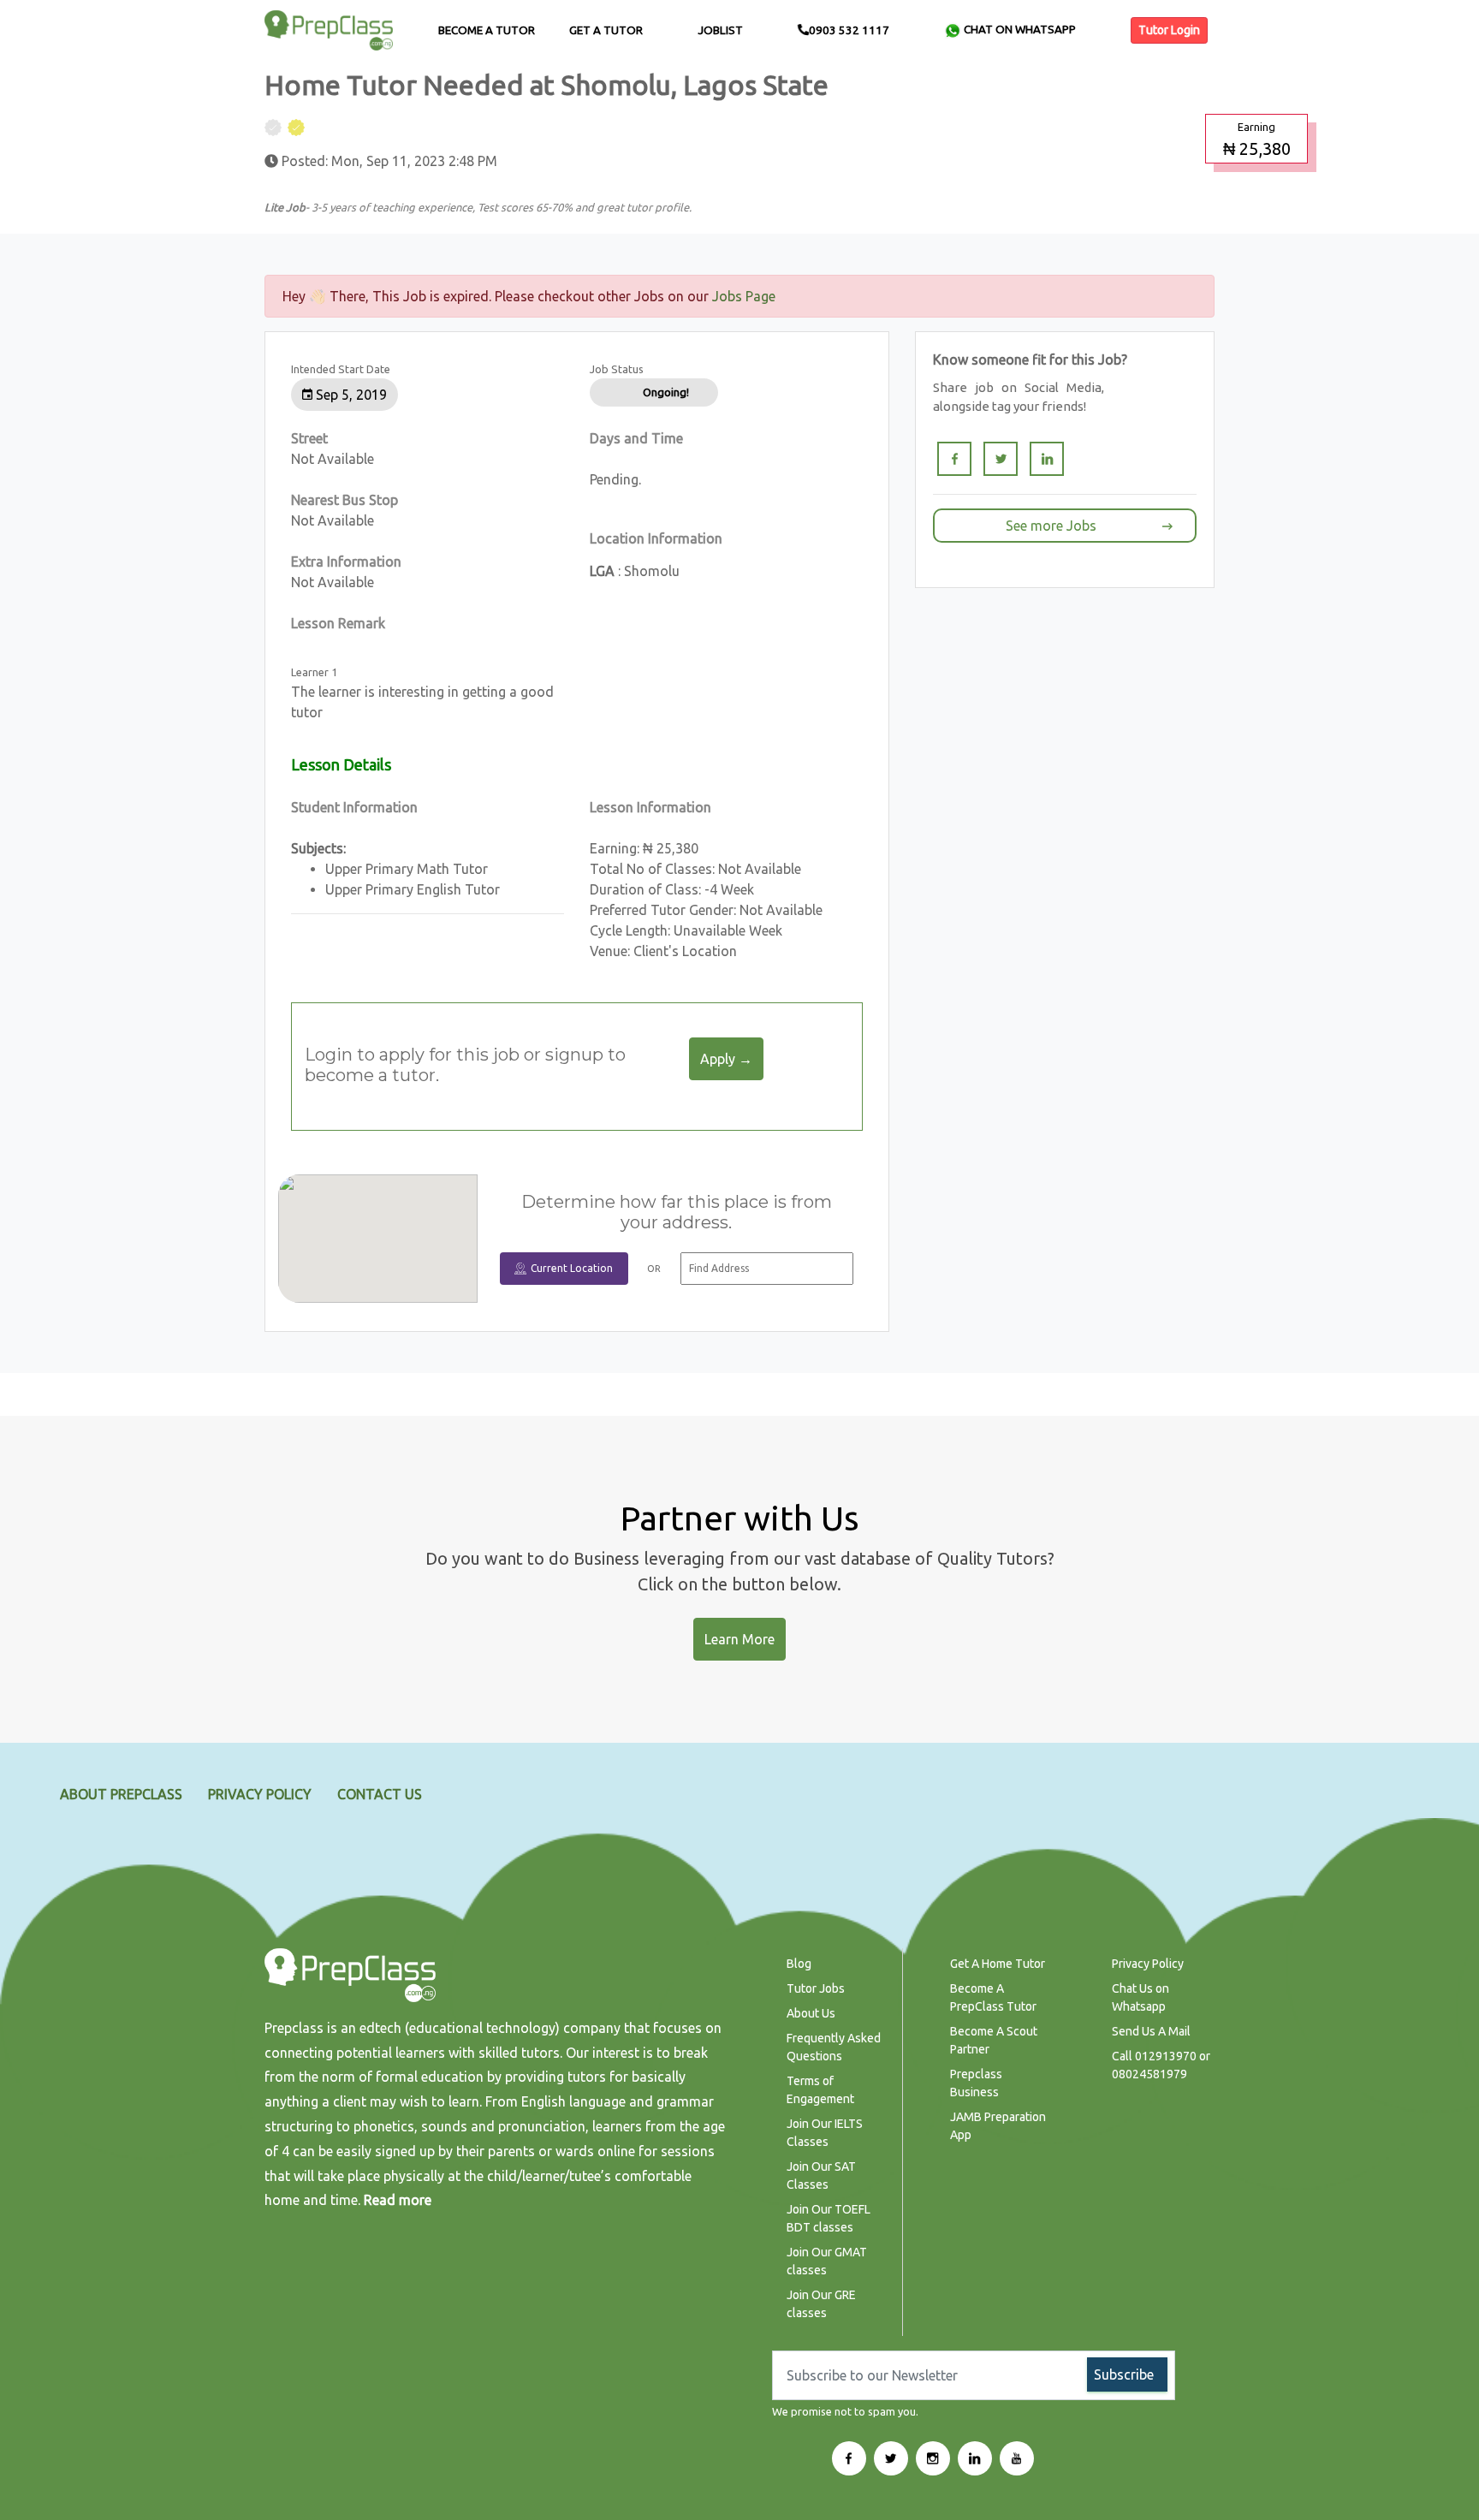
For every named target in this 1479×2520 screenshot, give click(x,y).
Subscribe (1124, 2374)
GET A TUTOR (606, 30)
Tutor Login (1169, 30)
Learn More (739, 1639)
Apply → (726, 1059)
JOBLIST (720, 30)
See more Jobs (1051, 526)
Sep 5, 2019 (350, 395)
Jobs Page (744, 296)
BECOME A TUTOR (487, 30)
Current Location (572, 1268)
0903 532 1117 (849, 30)
